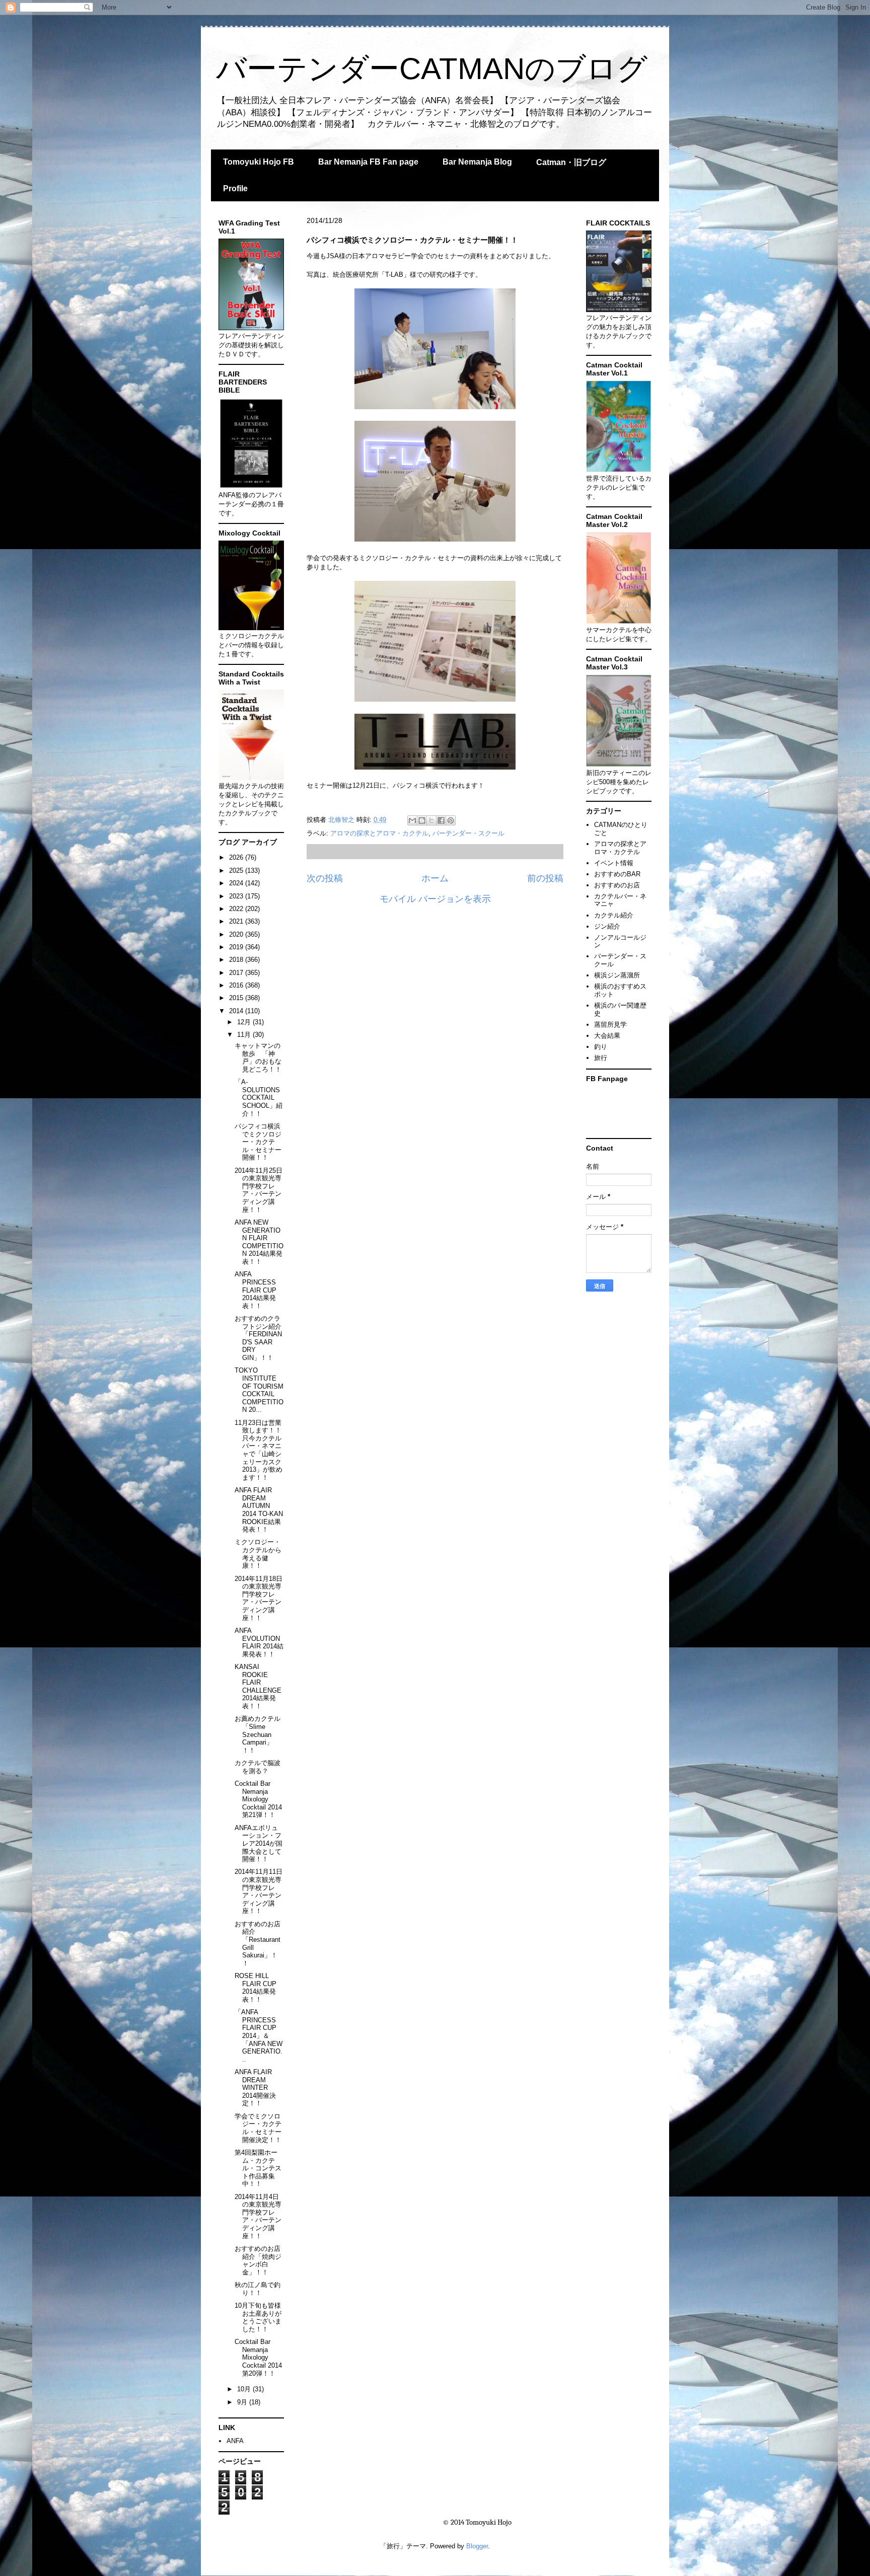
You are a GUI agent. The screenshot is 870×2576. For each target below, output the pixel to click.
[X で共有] (431, 820)
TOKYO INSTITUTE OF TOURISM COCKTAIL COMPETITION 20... (259, 1390)
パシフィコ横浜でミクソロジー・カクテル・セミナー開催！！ (258, 1142)
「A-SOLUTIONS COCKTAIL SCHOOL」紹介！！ (259, 1097)
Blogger (477, 2546)
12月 (245, 1022)
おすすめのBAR (617, 874)
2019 (237, 947)
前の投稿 (545, 878)
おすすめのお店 (617, 885)
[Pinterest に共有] (451, 820)
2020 (237, 934)
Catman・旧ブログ (571, 162)
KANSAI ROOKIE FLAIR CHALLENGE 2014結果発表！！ (258, 1686)
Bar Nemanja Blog (477, 162)
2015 (237, 998)
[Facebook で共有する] (441, 820)
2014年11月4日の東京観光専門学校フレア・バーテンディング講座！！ (258, 2216)
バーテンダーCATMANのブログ (432, 69)
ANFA (235, 2441)
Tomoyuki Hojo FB (259, 162)
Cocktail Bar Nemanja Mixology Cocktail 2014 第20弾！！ (258, 2357)
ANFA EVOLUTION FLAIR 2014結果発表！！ (259, 1642)
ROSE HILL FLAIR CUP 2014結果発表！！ (256, 1988)
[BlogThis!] (422, 820)
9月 (243, 2402)
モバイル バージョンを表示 (435, 899)
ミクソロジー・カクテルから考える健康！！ (258, 1554)
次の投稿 (325, 878)
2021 (237, 921)
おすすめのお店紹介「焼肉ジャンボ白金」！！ (258, 2260)
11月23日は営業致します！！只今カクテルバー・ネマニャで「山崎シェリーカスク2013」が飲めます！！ (259, 1450)
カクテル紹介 (614, 915)
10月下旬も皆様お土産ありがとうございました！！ (258, 2317)
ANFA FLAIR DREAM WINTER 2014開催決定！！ (255, 2088)
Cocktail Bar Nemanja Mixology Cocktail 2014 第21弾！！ (258, 1799)
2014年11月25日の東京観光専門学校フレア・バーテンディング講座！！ (259, 1190)
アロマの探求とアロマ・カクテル (379, 833)
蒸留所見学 (610, 1025)
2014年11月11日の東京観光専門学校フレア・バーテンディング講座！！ (259, 1891)
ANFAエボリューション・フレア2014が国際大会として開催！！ (259, 1843)
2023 (237, 896)
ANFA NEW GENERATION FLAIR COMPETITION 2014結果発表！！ (259, 1242)
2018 (237, 960)
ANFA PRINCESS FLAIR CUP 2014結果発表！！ (256, 1290)
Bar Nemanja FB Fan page (368, 162)
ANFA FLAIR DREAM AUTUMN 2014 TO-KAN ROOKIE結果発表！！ (259, 1510)
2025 (237, 870)
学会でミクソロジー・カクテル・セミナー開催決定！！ (258, 2128)
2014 (237, 1011)
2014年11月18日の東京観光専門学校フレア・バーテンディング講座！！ (259, 1598)
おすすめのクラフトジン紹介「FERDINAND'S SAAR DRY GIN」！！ (258, 1338)
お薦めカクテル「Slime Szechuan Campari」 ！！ (258, 1734)
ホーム (435, 878)
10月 (245, 2389)
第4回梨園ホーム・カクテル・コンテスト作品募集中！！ (258, 2168)
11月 (245, 1035)
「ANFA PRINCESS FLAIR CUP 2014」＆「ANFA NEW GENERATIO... (259, 2036)
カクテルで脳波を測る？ (258, 1767)
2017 (237, 973)
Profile (235, 188)
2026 (237, 857)
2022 (237, 909)
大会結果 (607, 1036)
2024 (237, 883)
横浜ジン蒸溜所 (617, 975)
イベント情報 (614, 863)
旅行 (601, 1058)
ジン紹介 (607, 926)
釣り (601, 1047)
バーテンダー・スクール (468, 833)
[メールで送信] (412, 820)
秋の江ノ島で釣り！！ (258, 2289)
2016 (237, 985)
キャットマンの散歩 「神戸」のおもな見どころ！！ (258, 1057)
